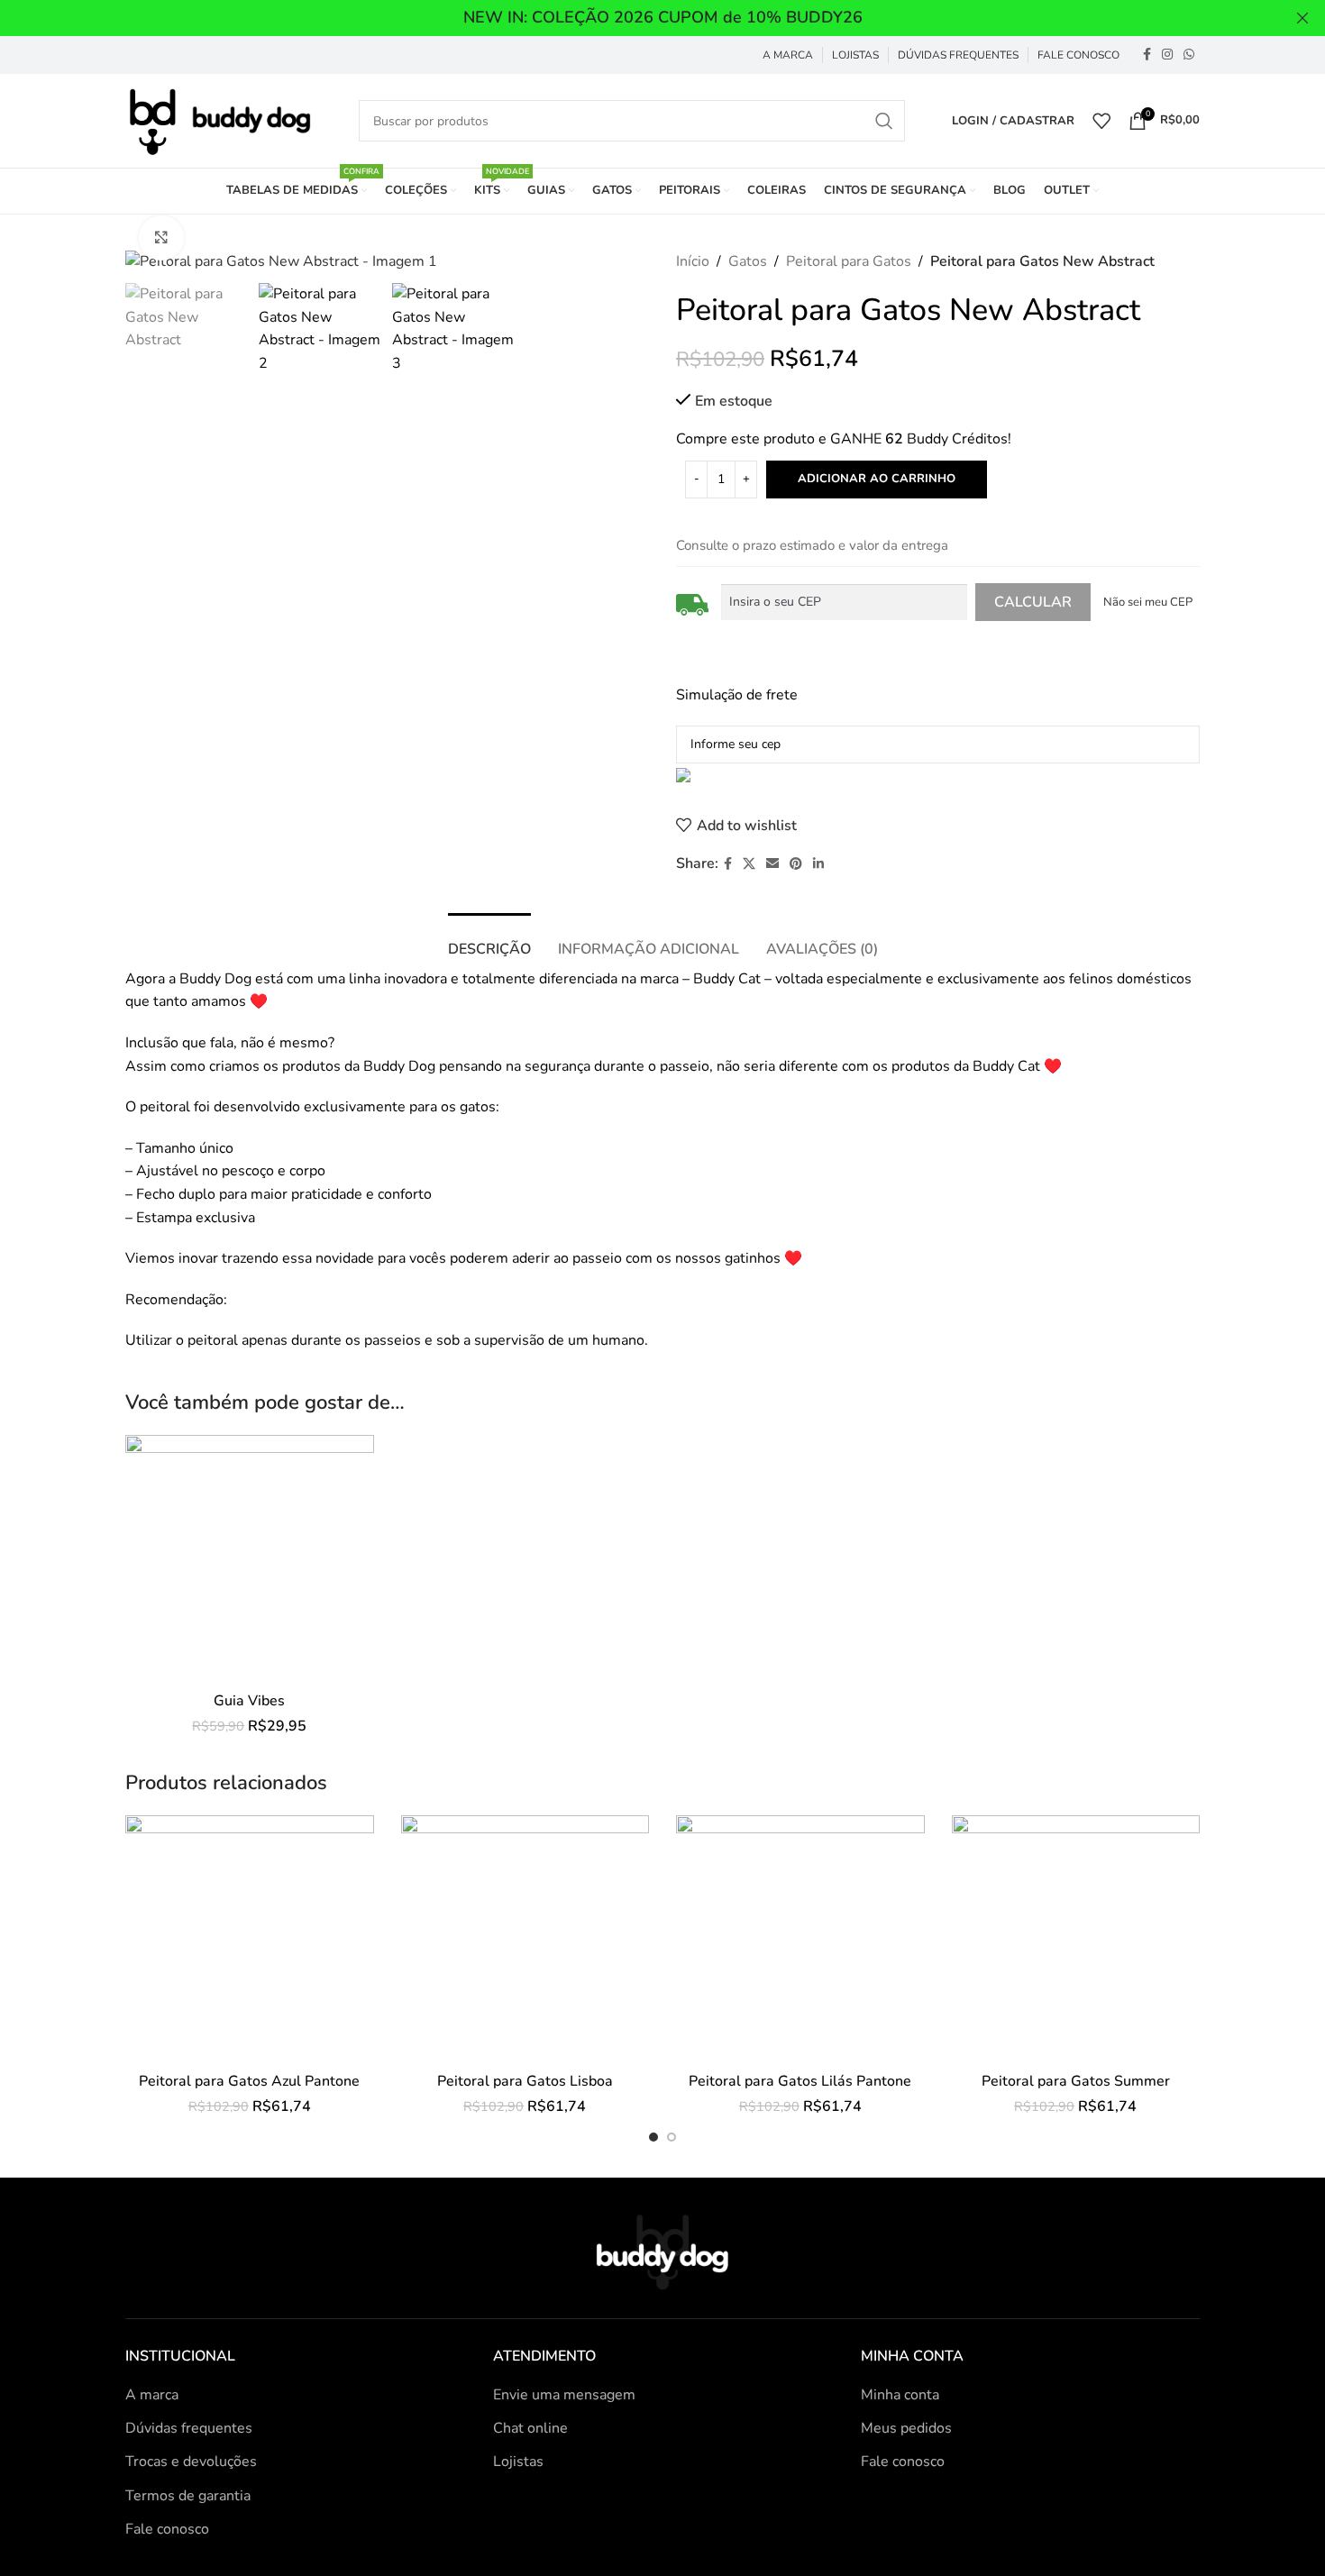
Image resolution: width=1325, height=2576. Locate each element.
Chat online (530, 2428)
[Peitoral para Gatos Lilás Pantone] (800, 1940)
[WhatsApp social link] (1189, 55)
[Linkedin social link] (818, 864)
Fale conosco (167, 2529)
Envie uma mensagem (564, 2395)
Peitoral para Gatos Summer (1076, 2081)
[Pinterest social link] (796, 864)
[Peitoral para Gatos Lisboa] (525, 1940)
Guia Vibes (249, 1701)
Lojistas (518, 2462)
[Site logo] (219, 120)
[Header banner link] (635, 18)
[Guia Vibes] (250, 1559)
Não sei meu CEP (1148, 602)
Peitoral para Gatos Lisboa (525, 2081)
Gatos (748, 261)
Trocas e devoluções (191, 2462)
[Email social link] (772, 864)
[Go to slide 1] (653, 2137)
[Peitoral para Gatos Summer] (1076, 1940)
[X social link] (749, 864)
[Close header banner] (1302, 18)
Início (693, 261)
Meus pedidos (906, 2428)
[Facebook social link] (1147, 55)
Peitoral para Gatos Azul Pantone (249, 2081)
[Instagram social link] (1167, 55)
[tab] (489, 941)
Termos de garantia (188, 2496)
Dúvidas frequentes (189, 2428)
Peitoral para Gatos (849, 261)
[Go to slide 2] (672, 2137)
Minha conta (900, 2395)
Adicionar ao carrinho (877, 479)
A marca (152, 2395)
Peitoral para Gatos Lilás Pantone (800, 2081)
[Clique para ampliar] (161, 238)
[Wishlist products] (1101, 121)
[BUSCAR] (884, 121)
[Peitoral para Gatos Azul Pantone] (250, 1940)
